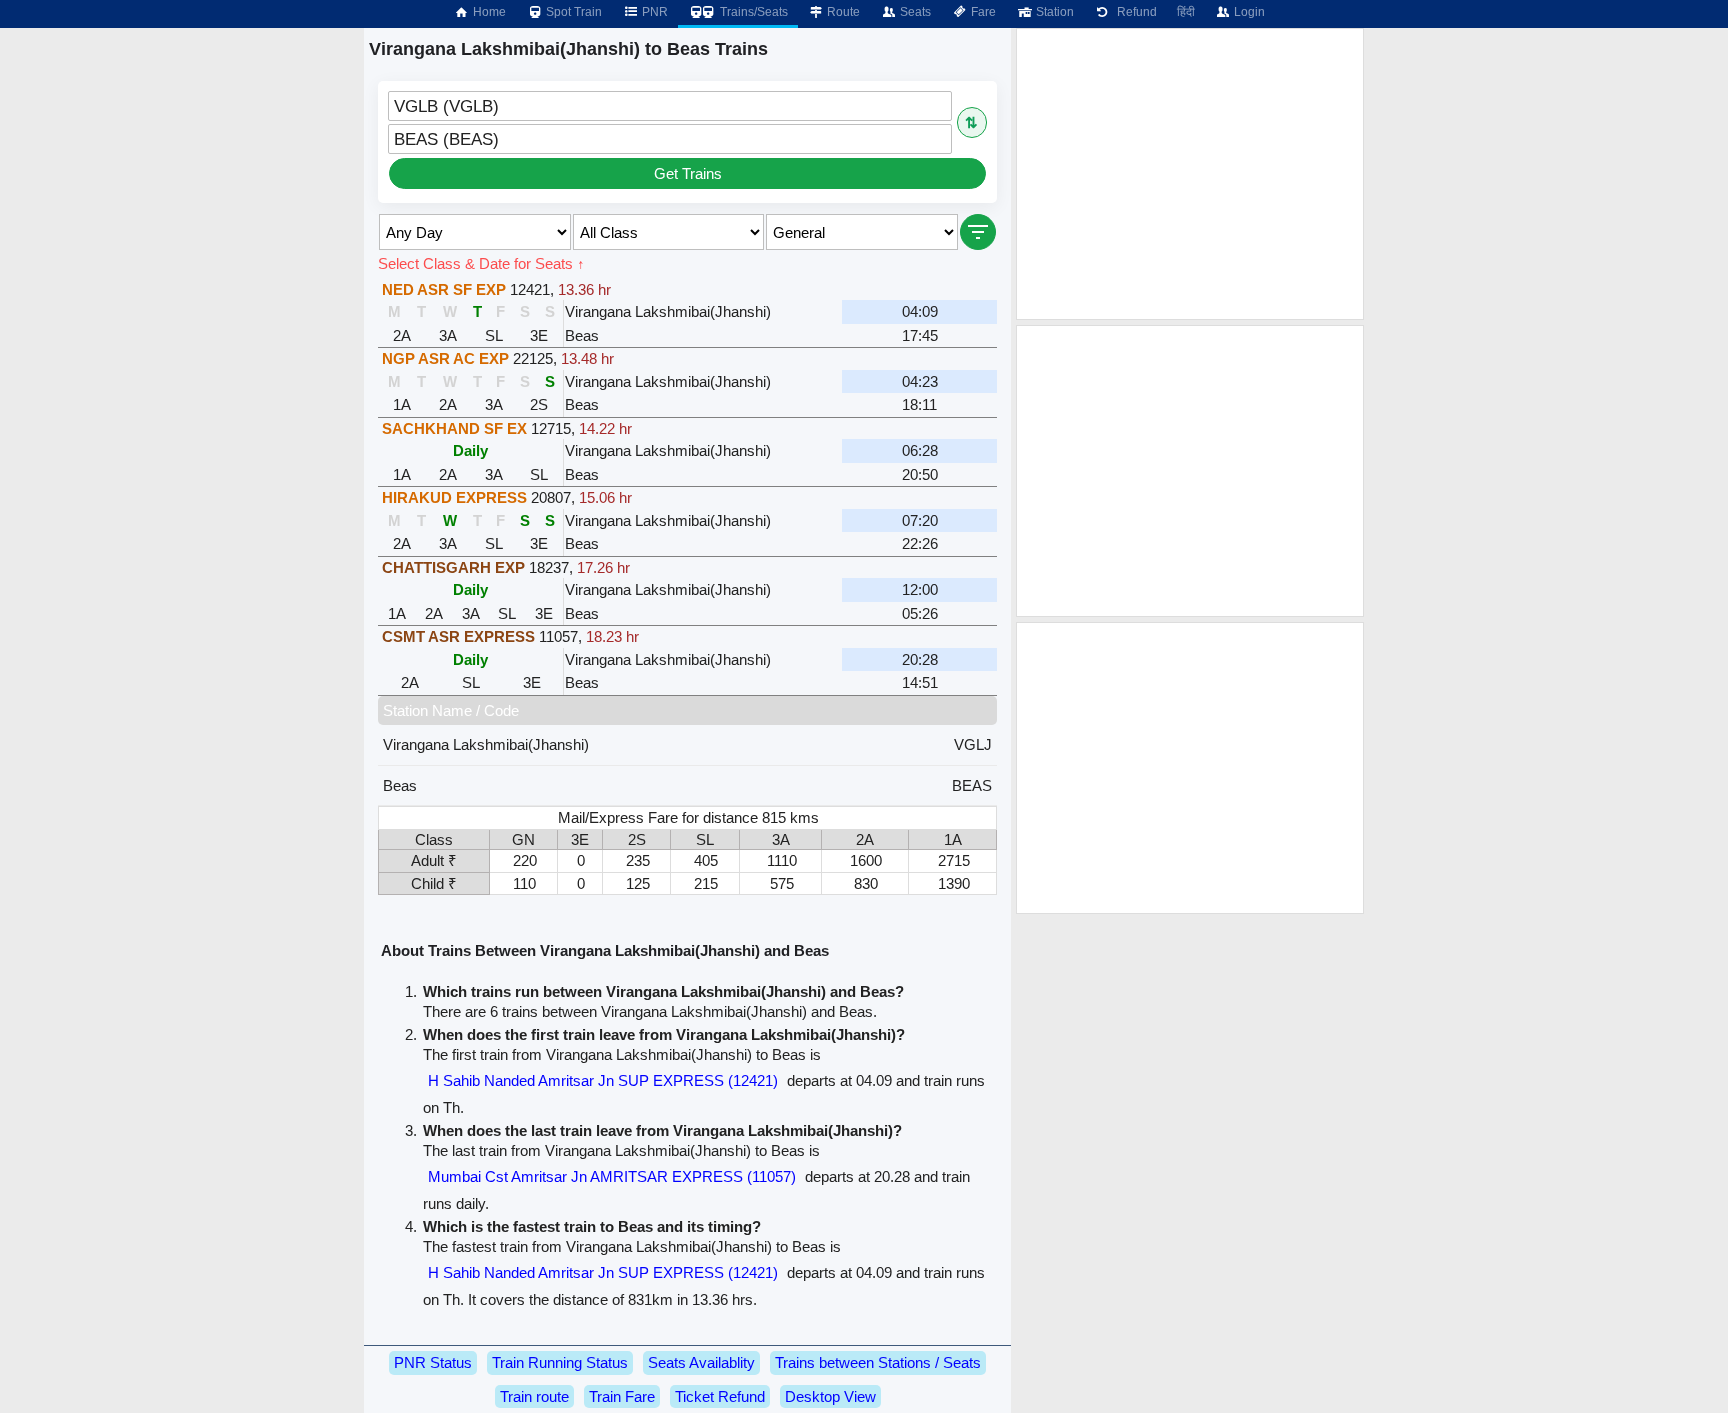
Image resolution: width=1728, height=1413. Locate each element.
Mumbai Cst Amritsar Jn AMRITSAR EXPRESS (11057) (612, 1176)
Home (488, 12)
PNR (653, 12)
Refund (1134, 12)
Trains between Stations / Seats (878, 1362)
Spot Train (572, 12)
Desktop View (830, 1396)
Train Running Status (560, 1362)
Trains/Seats (752, 12)
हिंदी (1186, 12)
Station (1053, 12)
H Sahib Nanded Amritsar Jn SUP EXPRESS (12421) (603, 1080)
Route (842, 12)
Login (1248, 12)
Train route (534, 1396)
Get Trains (688, 173)
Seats (914, 12)
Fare (982, 12)
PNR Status (433, 1362)
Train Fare (622, 1396)
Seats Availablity (701, 1362)
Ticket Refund (720, 1396)
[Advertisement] (1190, 174)
